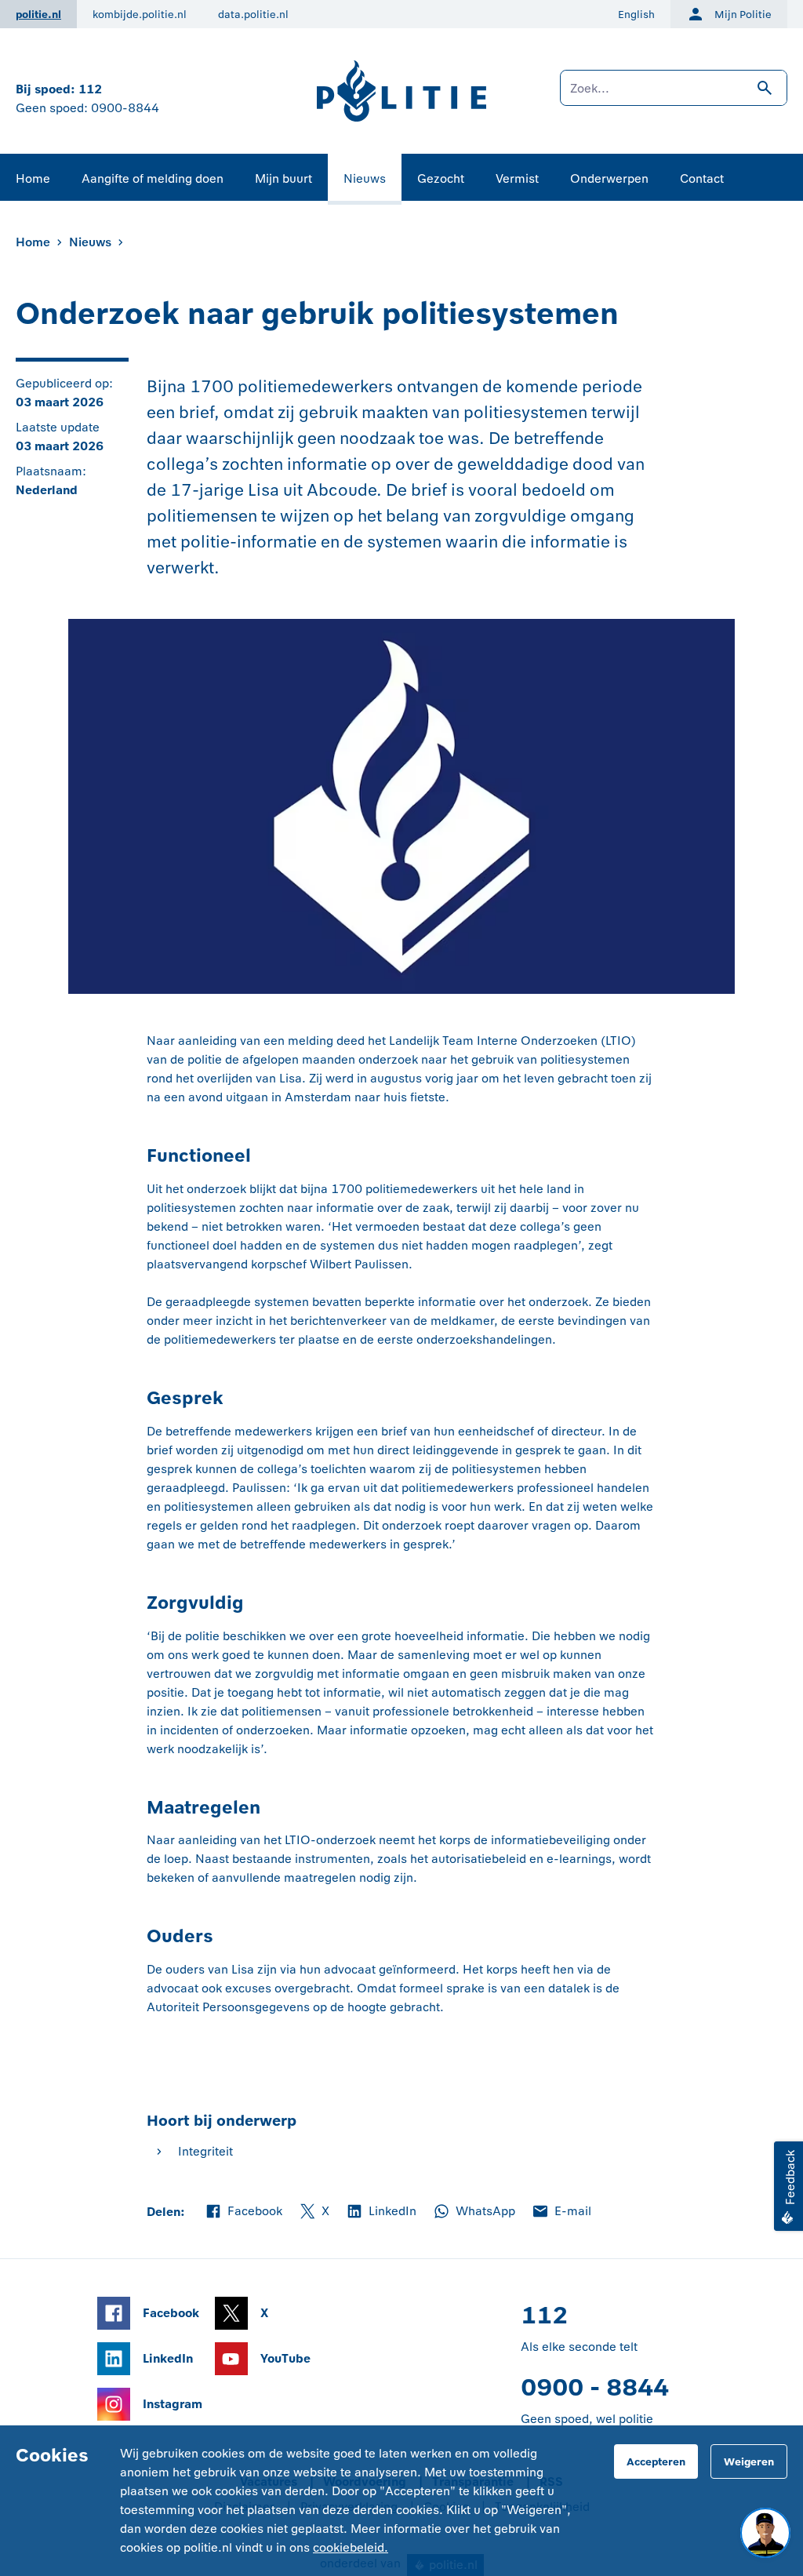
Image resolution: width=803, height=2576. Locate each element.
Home (33, 178)
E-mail (561, 2212)
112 (90, 89)
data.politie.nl (253, 15)
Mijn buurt (283, 178)
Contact (702, 178)
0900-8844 (125, 108)
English (636, 15)
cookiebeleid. (351, 2547)
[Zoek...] (674, 96)
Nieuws (365, 178)
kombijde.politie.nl (140, 15)
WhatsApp (474, 2212)
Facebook (243, 2212)
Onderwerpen (609, 178)
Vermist (517, 178)
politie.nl (38, 15)
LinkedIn (381, 2212)
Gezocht (441, 178)
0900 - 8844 (595, 2387)
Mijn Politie (743, 15)
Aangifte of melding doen (153, 178)
